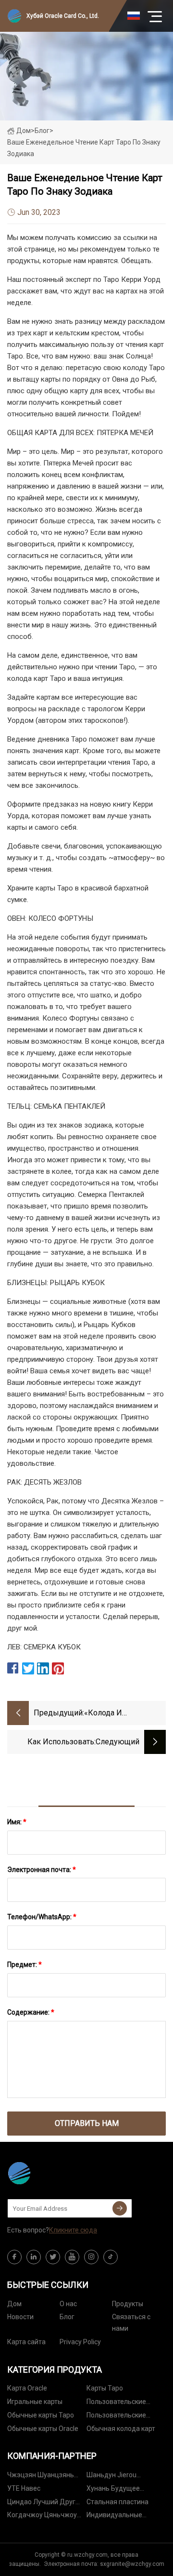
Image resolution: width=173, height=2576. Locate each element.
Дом (24, 131)
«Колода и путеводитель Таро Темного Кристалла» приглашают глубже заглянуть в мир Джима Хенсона (122, 1714)
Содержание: (31, 2012)
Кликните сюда (73, 2230)
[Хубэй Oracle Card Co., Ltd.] (55, 2173)
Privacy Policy (80, 2342)
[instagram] (91, 2257)
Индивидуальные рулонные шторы (114, 2516)
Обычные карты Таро (41, 2415)
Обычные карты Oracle (43, 2429)
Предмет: (25, 1965)
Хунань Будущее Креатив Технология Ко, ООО (125, 2490)
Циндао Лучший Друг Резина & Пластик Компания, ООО (41, 2503)
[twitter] (53, 2257)
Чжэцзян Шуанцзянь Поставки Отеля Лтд (41, 2476)
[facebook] (14, 2257)
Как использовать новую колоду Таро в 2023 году (55, 1743)
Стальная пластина (117, 2502)
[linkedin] (34, 2257)
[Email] (120, 2208)
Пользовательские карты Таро (116, 2403)
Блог (67, 2317)
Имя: (17, 1822)
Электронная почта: (42, 1870)
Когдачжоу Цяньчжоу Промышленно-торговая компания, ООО (46, 2516)
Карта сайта (26, 2342)
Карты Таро (105, 2388)
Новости (20, 2317)
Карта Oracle (27, 2388)
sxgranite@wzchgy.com (132, 2564)
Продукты (128, 2304)
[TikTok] (111, 2257)
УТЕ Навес (24, 2488)
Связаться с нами (131, 2323)
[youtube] (72, 2257)
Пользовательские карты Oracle (116, 2417)
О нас (68, 2304)
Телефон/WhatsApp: (42, 1917)
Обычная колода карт (121, 2429)
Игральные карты (35, 2402)
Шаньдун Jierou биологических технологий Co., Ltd (116, 2476)
